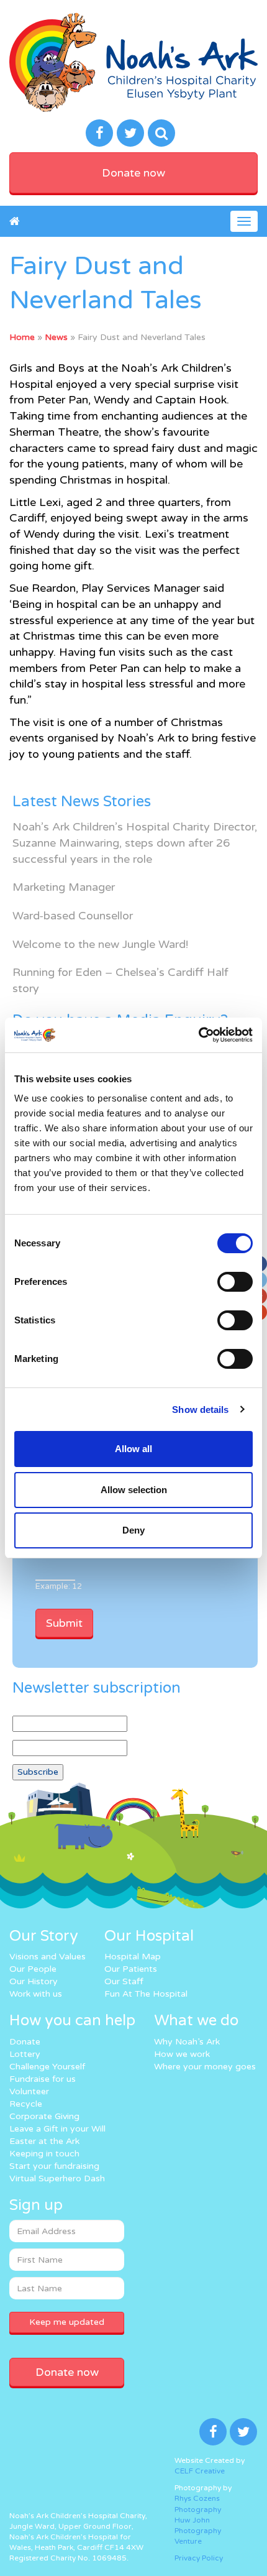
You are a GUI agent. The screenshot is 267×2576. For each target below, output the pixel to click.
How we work (182, 2054)
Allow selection (134, 1490)
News (56, 337)
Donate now (133, 173)
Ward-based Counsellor (73, 916)
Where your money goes (205, 2067)
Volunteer (29, 2091)
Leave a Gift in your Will (57, 2129)
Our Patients (131, 1969)
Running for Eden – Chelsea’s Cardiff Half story (120, 980)
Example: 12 (59, 1586)
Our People (33, 1969)
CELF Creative (200, 2471)
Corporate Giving (44, 2116)
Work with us (36, 1994)
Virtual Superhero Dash (57, 2178)
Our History (34, 1981)
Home (22, 337)
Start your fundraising (54, 2166)
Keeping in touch (44, 2154)
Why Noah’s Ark (187, 2042)
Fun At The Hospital (146, 1994)
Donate (25, 2042)
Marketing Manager (64, 887)
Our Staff (124, 1981)
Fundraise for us (43, 2079)
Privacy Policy (199, 2558)
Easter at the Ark (44, 2141)
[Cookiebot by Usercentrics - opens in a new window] (198, 1035)
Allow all (133, 1449)
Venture (188, 2541)
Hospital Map (133, 1957)
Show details (200, 1410)
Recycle (26, 2104)
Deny (133, 1530)
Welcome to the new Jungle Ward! (100, 944)
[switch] (235, 1282)
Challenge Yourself (47, 2067)
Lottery (25, 2054)
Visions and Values (48, 1957)
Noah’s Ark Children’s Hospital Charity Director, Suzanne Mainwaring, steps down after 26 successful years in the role (135, 843)
